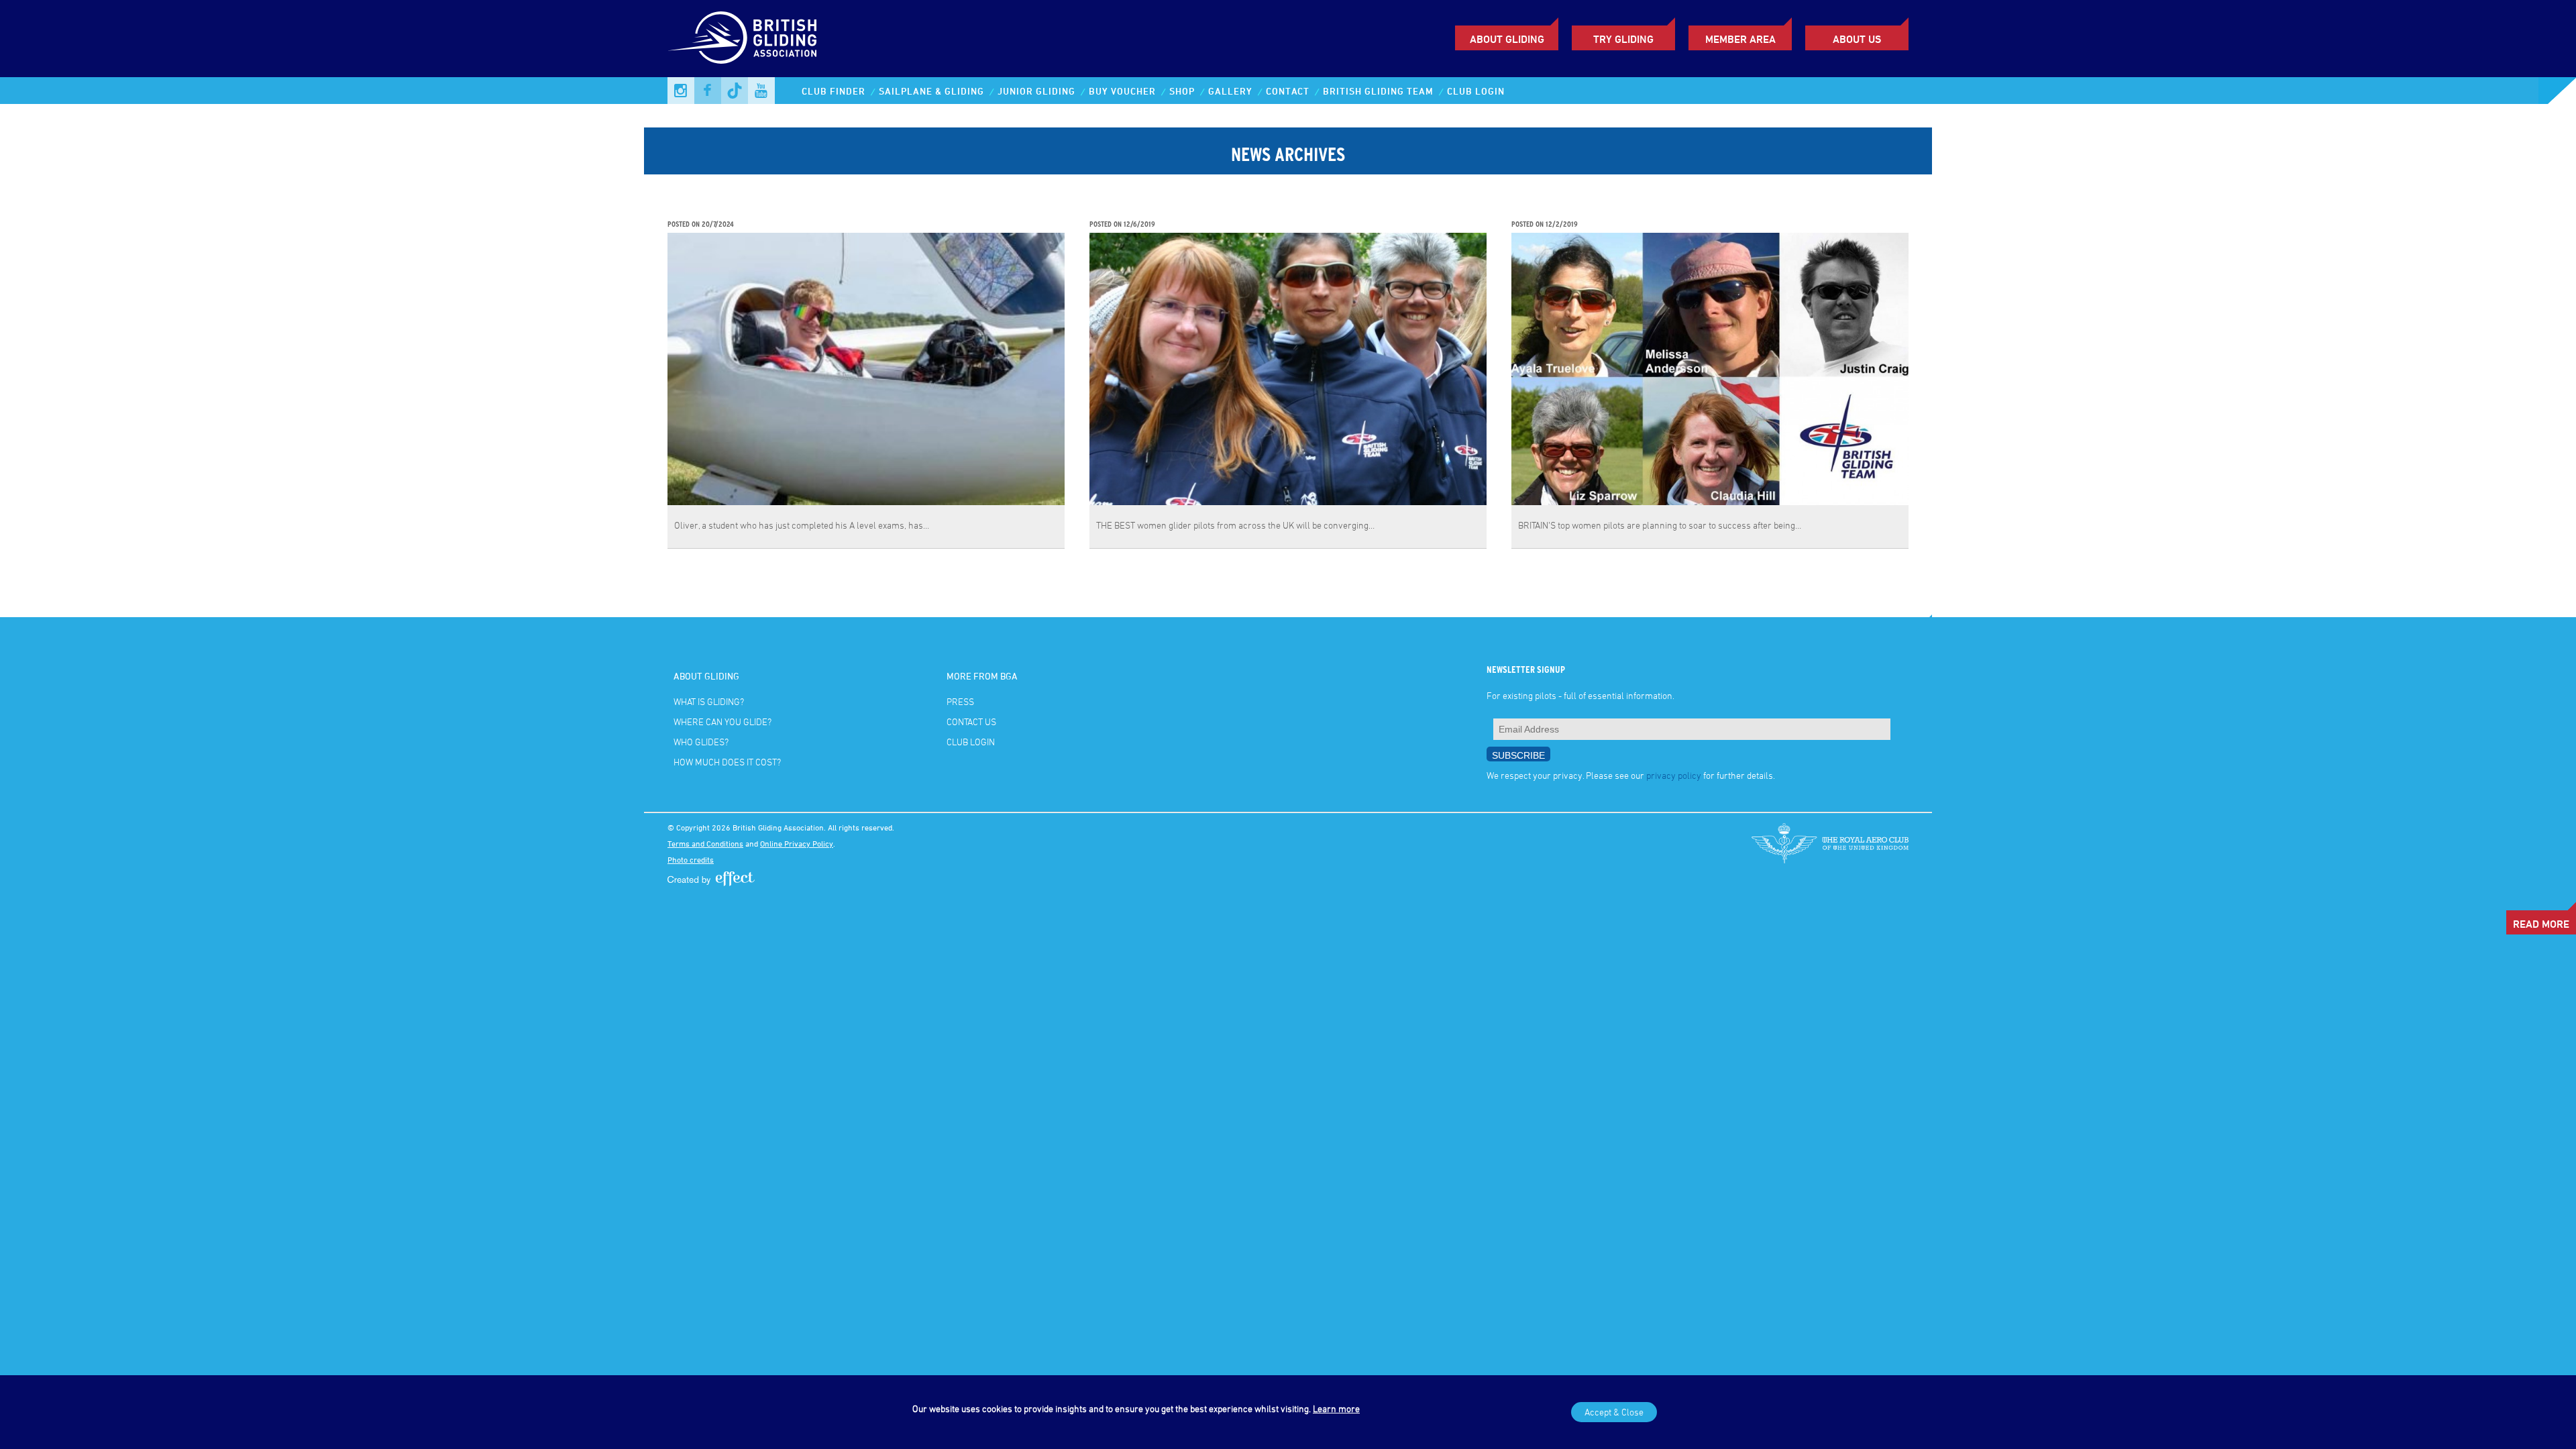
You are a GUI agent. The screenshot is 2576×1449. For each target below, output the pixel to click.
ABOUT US (1857, 39)
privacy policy (1674, 775)
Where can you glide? (722, 721)
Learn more (1336, 1408)
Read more (2541, 924)
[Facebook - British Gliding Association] (708, 91)
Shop (1182, 91)
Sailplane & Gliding (931, 91)
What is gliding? (709, 701)
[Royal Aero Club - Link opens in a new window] (1830, 843)
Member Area (1740, 39)
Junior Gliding (1036, 91)
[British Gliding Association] (742, 38)
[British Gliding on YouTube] (761, 91)
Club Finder (834, 91)
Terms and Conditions (705, 843)
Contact (1288, 91)
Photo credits (691, 859)
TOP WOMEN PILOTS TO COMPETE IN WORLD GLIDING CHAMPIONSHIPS (1689, 210)
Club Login (1476, 91)
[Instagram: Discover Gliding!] (681, 91)
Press (960, 701)
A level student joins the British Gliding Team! (785, 210)
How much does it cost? (727, 762)
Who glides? (701, 742)
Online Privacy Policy (797, 843)
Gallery (1230, 91)
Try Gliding (1623, 39)
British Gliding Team (1378, 91)
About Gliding (1507, 39)
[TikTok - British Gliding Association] (735, 91)
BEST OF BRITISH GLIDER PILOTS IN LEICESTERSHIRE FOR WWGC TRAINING (1278, 210)
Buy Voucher (1122, 91)
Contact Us (971, 721)
